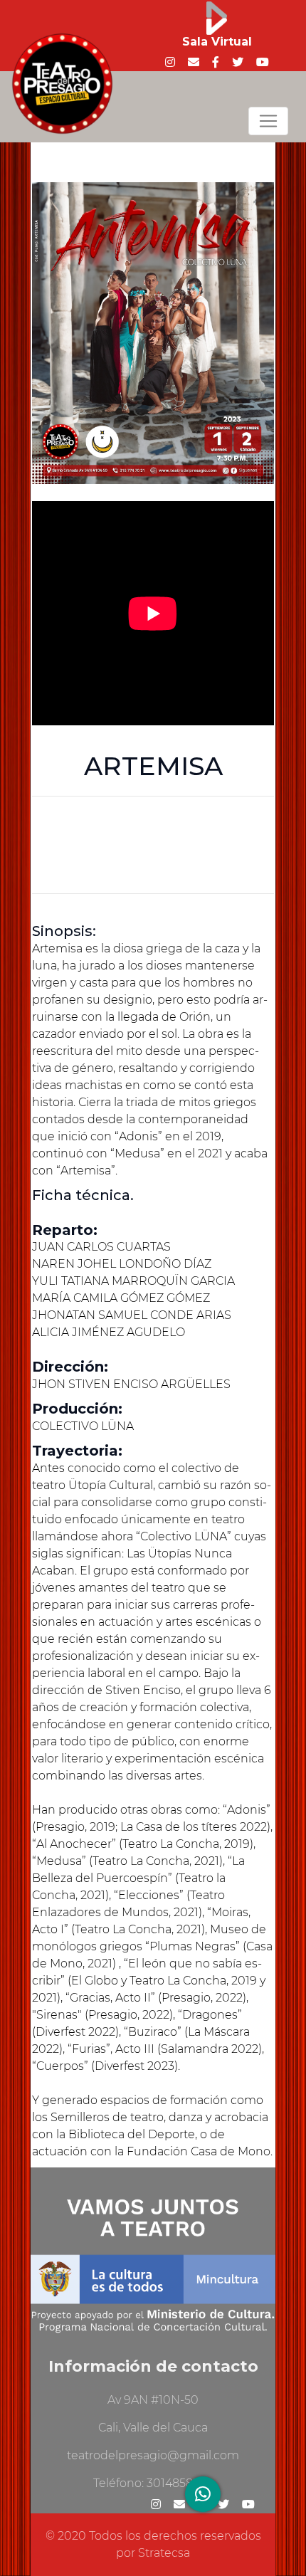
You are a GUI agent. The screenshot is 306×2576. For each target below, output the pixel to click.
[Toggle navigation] (268, 121)
